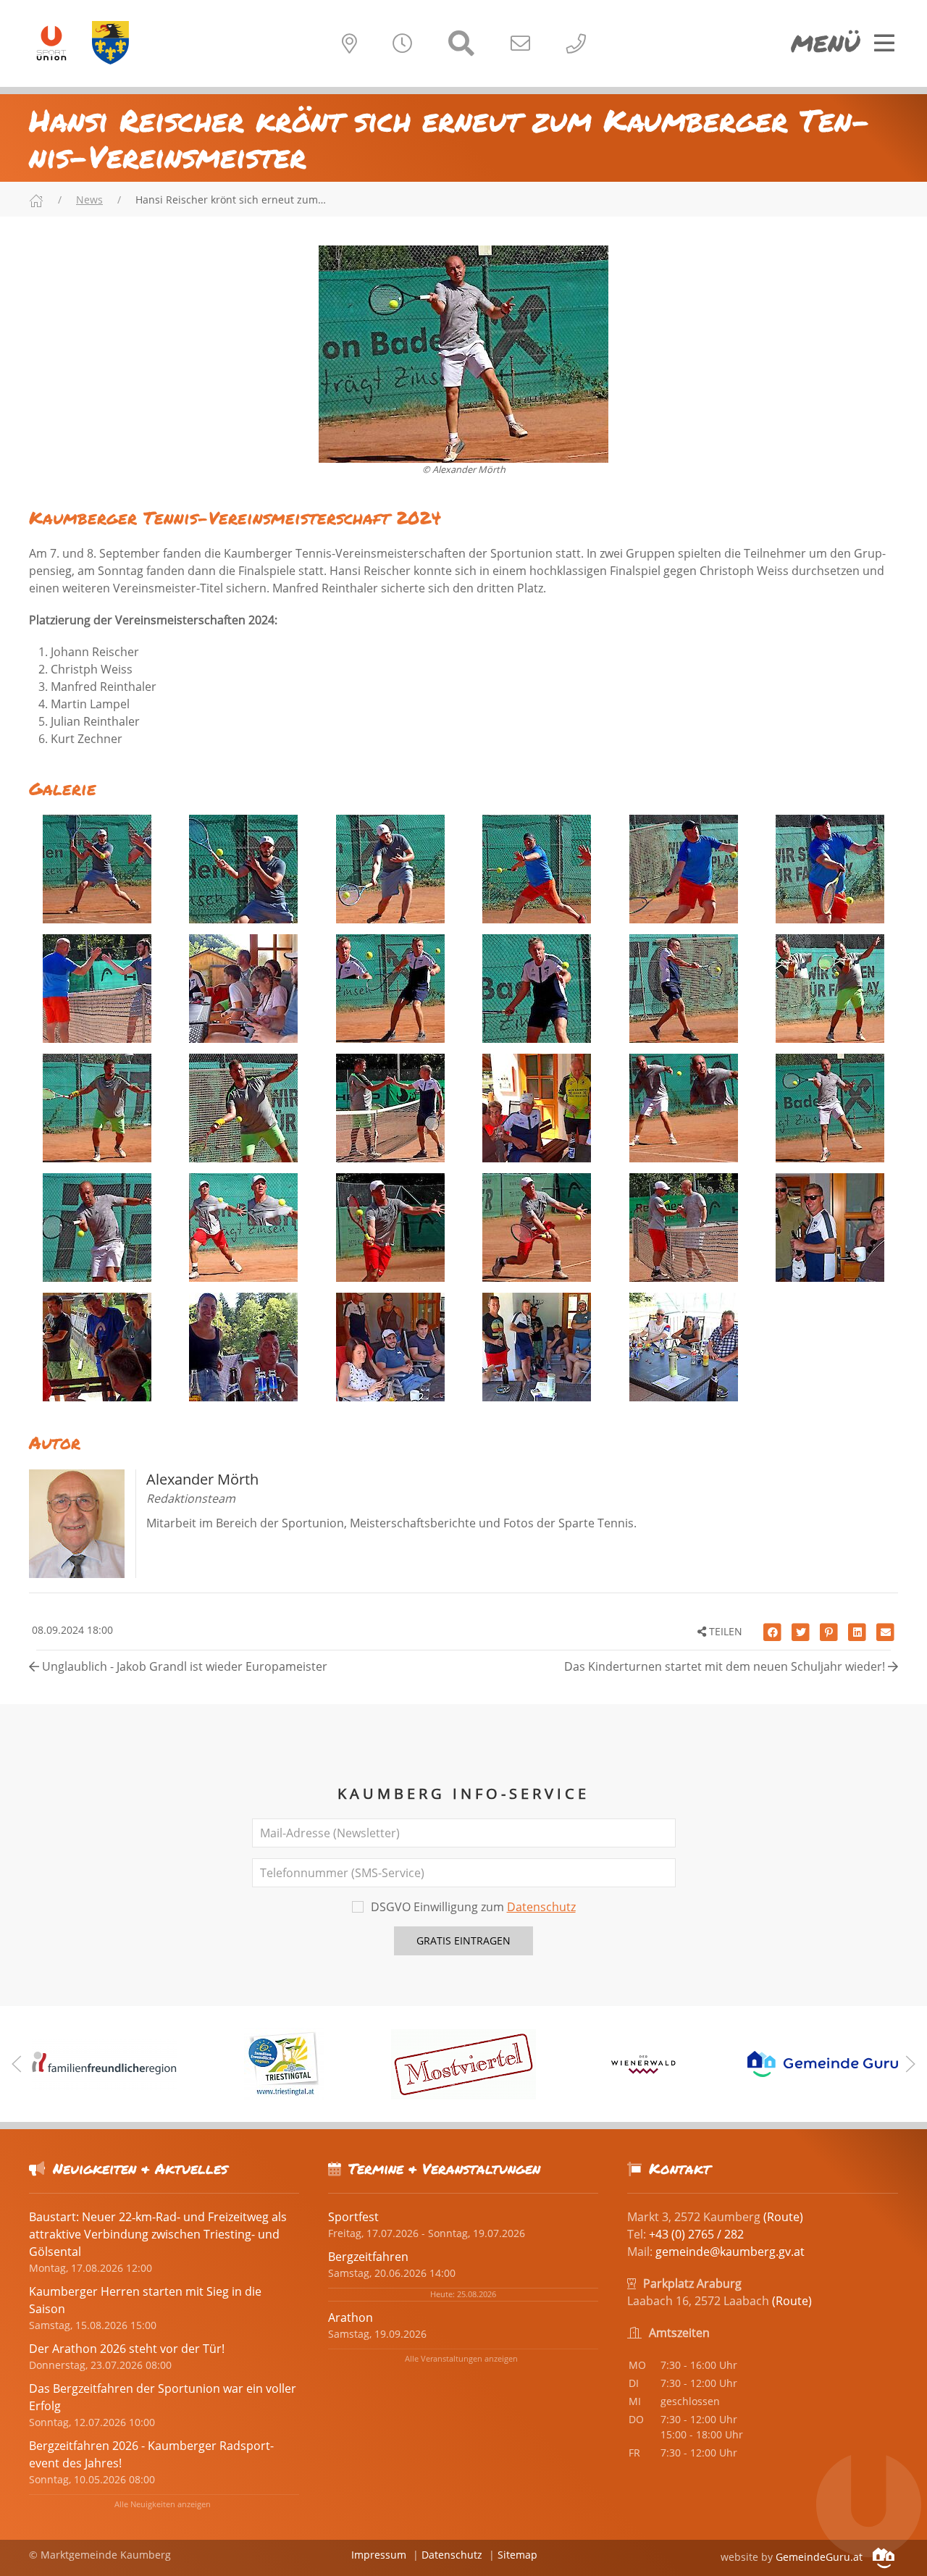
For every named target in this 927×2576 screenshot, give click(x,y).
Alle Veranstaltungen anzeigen (461, 2358)
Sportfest (353, 2217)
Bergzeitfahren (368, 2257)
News (89, 200)
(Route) (783, 2217)
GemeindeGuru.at (821, 2557)
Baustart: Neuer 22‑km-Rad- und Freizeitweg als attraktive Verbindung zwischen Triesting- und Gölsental (158, 2234)
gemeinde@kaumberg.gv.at (730, 2252)
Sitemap (517, 2555)
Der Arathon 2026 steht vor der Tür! (127, 2349)
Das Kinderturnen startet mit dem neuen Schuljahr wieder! (726, 1666)
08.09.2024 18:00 (71, 1630)
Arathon (351, 2317)
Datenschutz (541, 1907)
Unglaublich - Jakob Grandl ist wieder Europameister (183, 1666)
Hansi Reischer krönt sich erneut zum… (231, 200)
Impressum (379, 2555)
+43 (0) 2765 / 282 (696, 2234)
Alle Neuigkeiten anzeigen (163, 2504)
